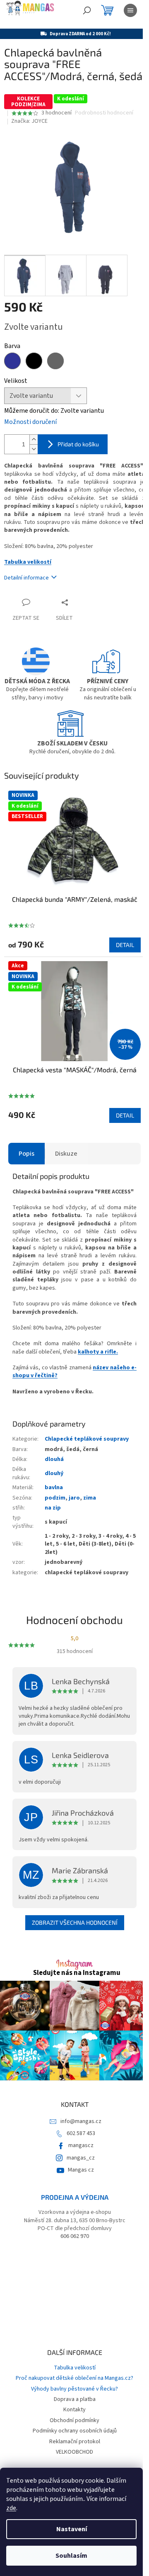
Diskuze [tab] (66, 1154)
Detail (125, 945)
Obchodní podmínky (74, 2420)
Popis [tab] (26, 1154)
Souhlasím (71, 2556)
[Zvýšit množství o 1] (34, 439)
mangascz (81, 2145)
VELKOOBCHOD (74, 2452)
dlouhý (54, 1473)
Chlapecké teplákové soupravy (87, 1439)
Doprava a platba (75, 2399)
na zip (53, 1508)
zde (11, 2508)
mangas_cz (81, 2158)
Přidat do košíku (78, 444)
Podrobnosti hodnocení (104, 113)
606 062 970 (75, 2236)
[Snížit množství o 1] (34, 449)
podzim (55, 1498)
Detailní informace (26, 578)
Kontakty (74, 2410)
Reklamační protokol (75, 2442)
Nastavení (72, 2529)
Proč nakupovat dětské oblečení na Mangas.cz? (74, 2378)
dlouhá (54, 1459)
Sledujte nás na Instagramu (77, 1973)
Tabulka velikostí (28, 562)
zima (90, 1498)
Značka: (29, 121)
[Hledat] (87, 10)
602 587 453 (81, 2133)
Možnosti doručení (30, 422)
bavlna (54, 1488)
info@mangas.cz (81, 2121)
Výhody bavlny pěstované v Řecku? (74, 2389)
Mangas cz (81, 2170)
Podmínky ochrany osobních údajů (75, 2431)
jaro (74, 1498)
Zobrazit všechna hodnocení (75, 1922)
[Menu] (130, 10)
